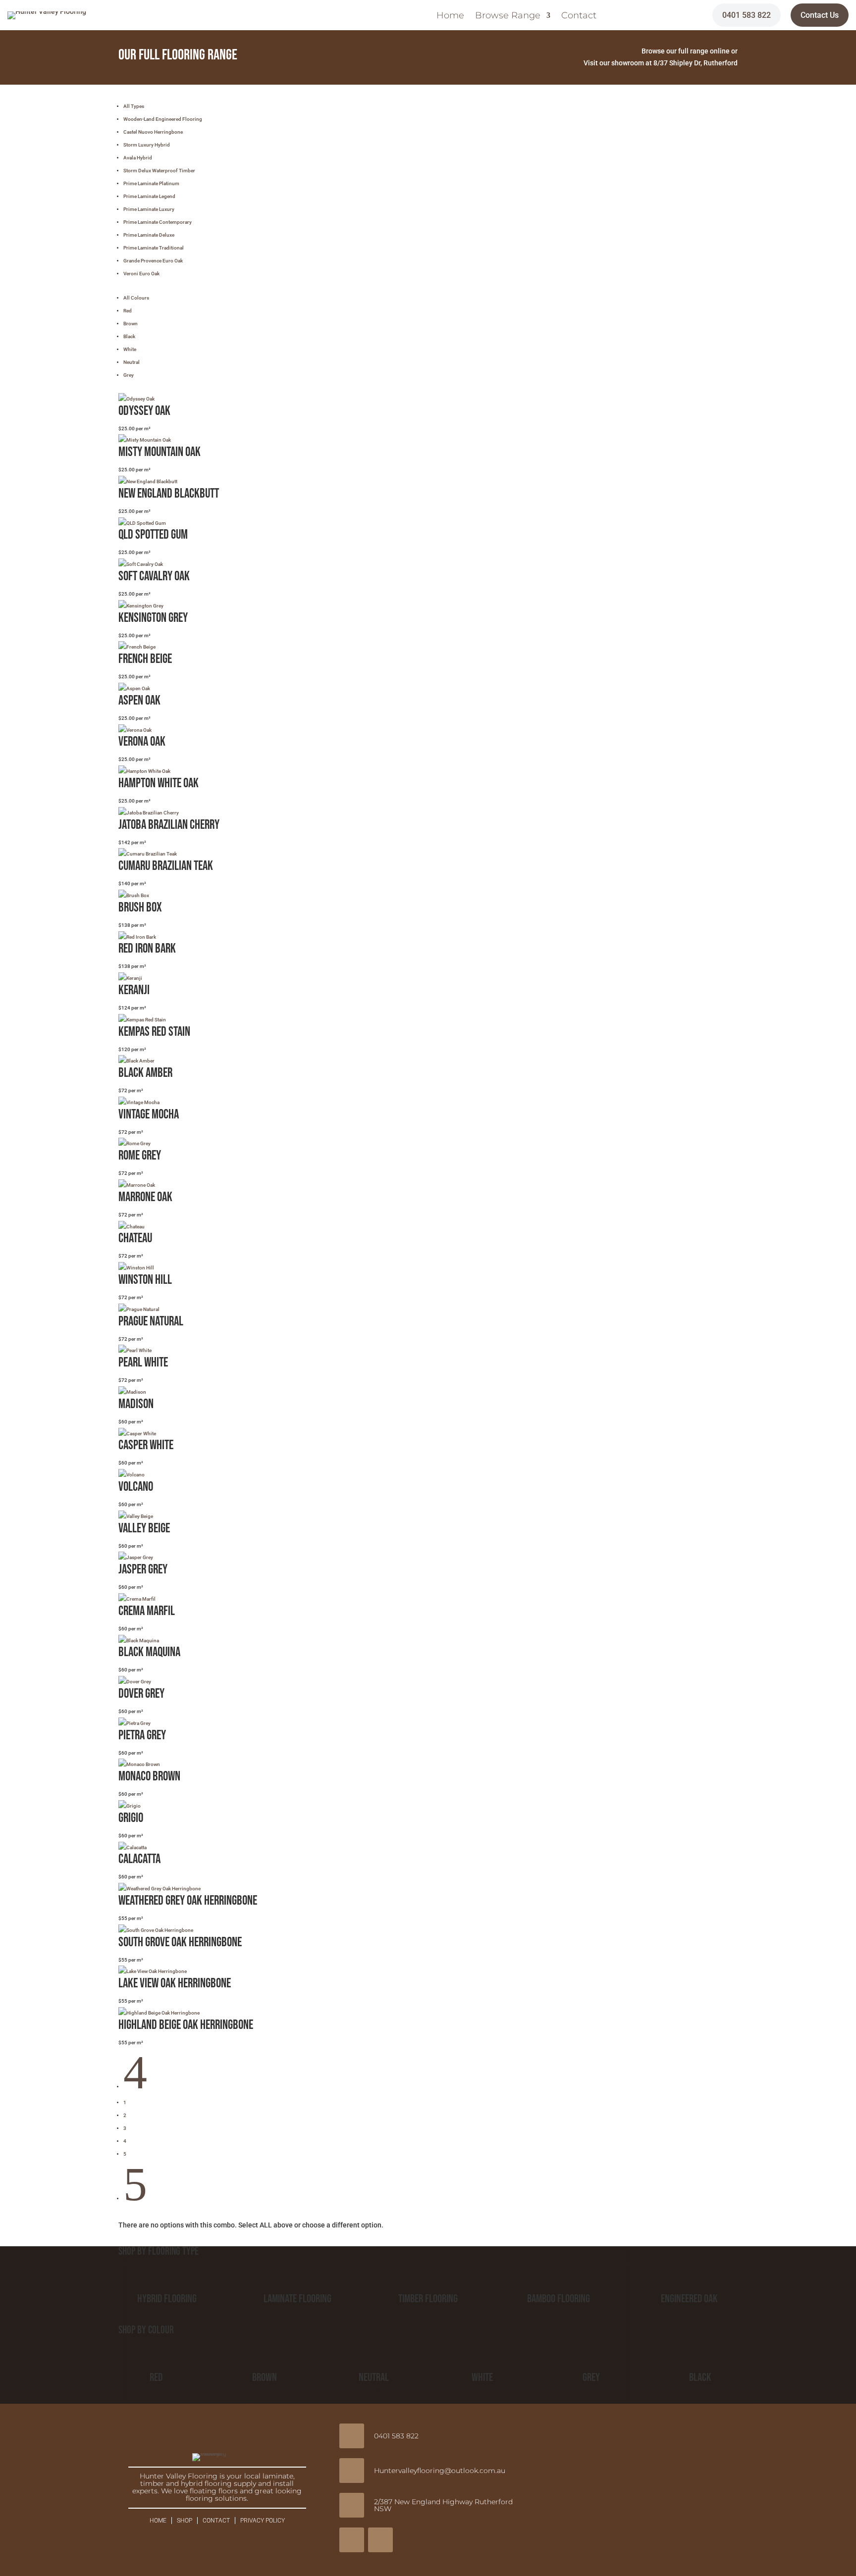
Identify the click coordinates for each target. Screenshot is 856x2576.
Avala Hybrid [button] (138, 158)
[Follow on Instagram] (380, 2540)
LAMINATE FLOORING (297, 2299)
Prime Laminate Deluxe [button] (149, 235)
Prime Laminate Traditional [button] (154, 248)
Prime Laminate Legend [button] (149, 196)
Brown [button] (131, 324)
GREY (591, 2377)
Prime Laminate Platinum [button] (151, 183)
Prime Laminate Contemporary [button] (158, 222)
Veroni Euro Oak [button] (141, 274)
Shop (185, 2521)
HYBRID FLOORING (167, 2299)
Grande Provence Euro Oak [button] (153, 261)
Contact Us (820, 15)
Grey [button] (129, 375)
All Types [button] (134, 106)
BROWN (265, 2377)
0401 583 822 (747, 15)
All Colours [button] (136, 298)
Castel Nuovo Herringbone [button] (153, 132)
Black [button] (129, 336)
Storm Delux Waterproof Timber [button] (159, 171)
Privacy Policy (263, 2521)
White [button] (130, 349)
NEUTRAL (374, 2377)
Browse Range (508, 16)
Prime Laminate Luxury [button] (149, 209)
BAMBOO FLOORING (559, 2299)
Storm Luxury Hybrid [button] (147, 145)
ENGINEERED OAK (689, 2299)
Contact (579, 16)
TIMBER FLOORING (428, 2299)
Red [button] (128, 311)
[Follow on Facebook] (352, 2540)
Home (450, 16)
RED (156, 2377)
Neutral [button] (132, 362)
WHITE (482, 2377)
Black (700, 2377)
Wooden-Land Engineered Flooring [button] (163, 119)
